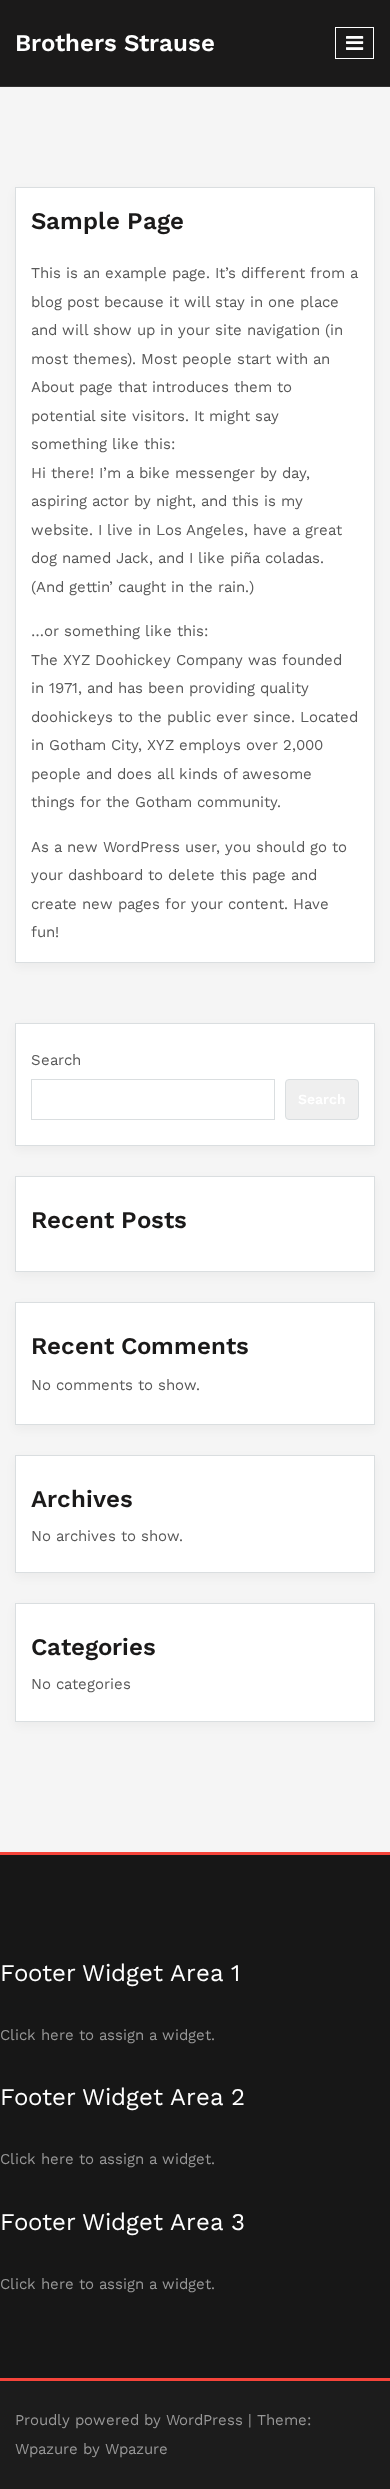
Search (56, 1060)
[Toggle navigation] (354, 43)
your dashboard (87, 875)
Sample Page (107, 221)
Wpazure (46, 2449)
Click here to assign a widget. (107, 2035)
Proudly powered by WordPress (129, 2420)
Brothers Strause (115, 43)
